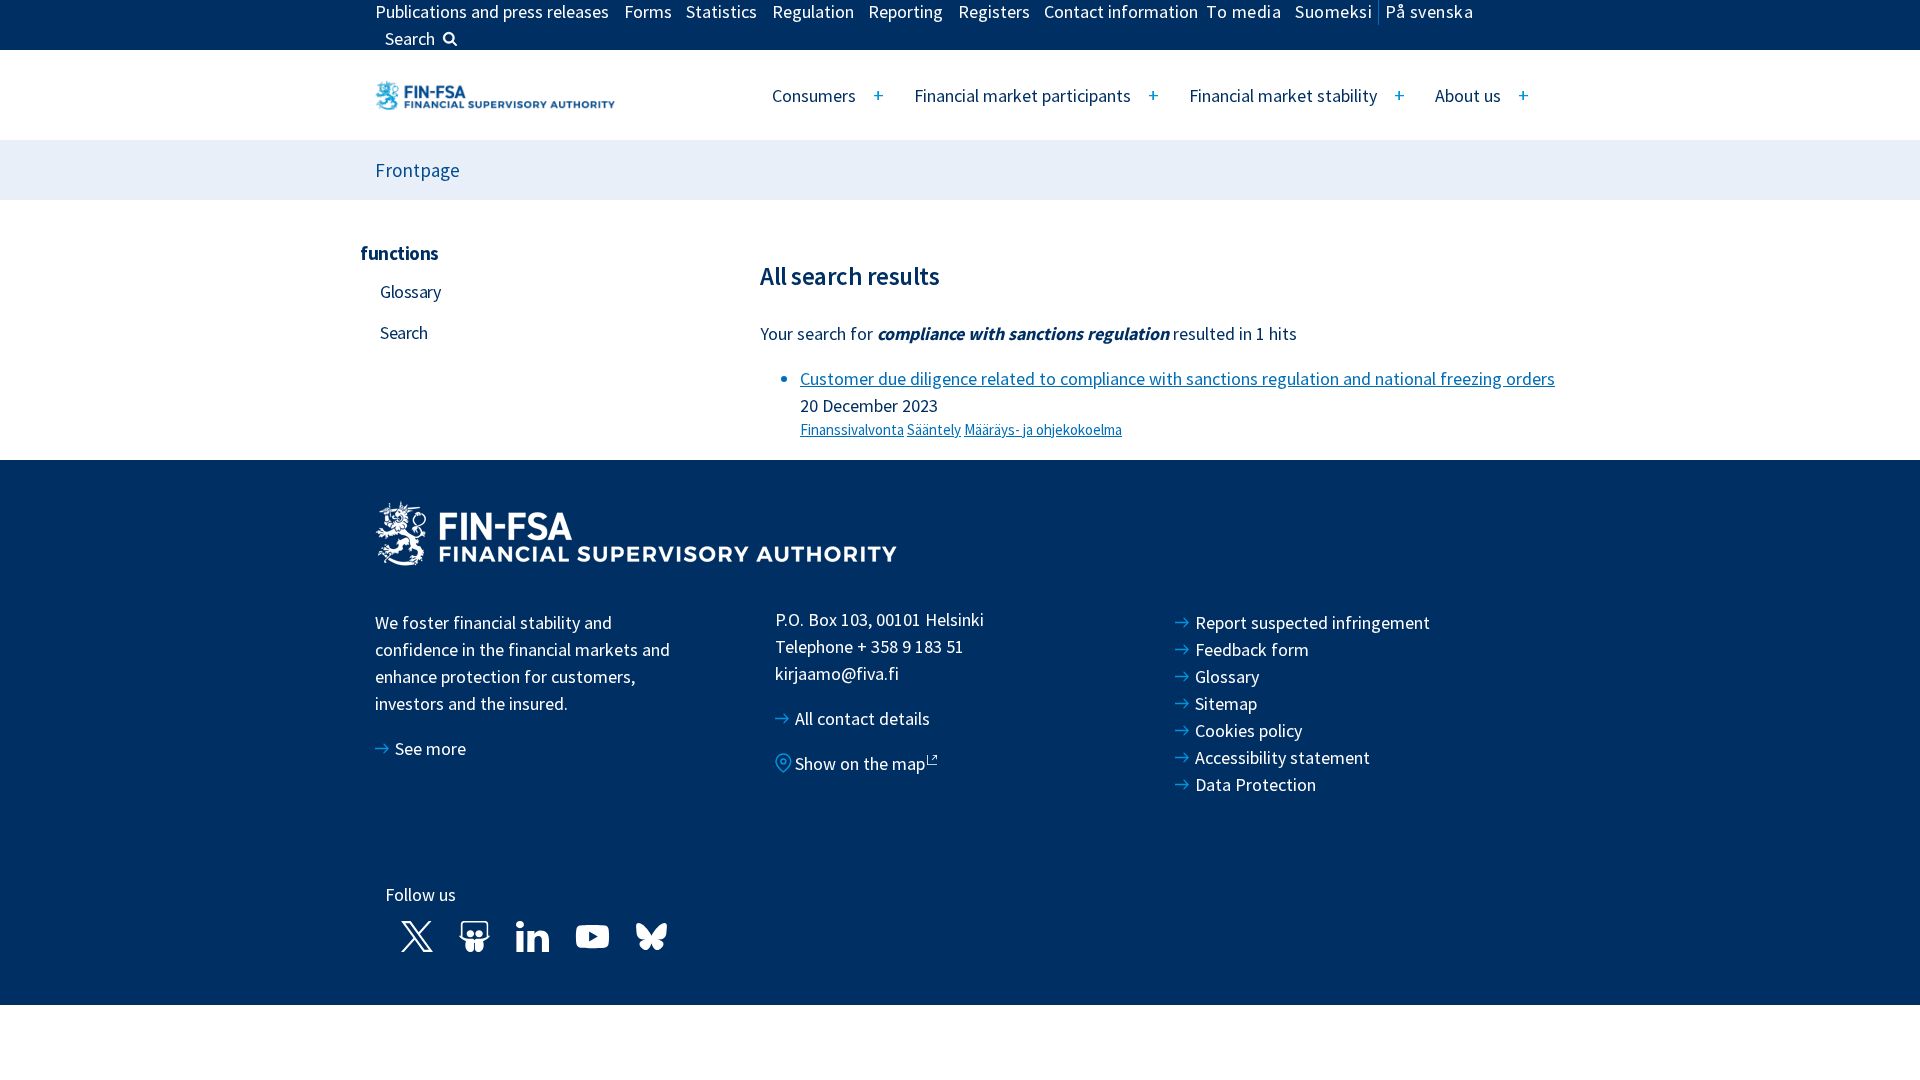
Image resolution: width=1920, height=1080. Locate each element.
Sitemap (1226, 703)
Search (410, 38)
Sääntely (934, 429)
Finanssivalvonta (852, 429)
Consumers (814, 95)
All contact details (862, 718)
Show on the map (860, 763)
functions (399, 253)
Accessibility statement (1282, 757)
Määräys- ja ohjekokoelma (1043, 429)
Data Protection (1255, 784)
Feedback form (1252, 649)
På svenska (1429, 11)
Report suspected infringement (1314, 622)
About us (1468, 95)
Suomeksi (1333, 11)
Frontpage (417, 170)
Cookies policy (1248, 730)
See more (430, 748)
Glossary (410, 291)
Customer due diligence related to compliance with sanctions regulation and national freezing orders (1177, 378)
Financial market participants (1022, 95)
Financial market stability (1283, 95)
